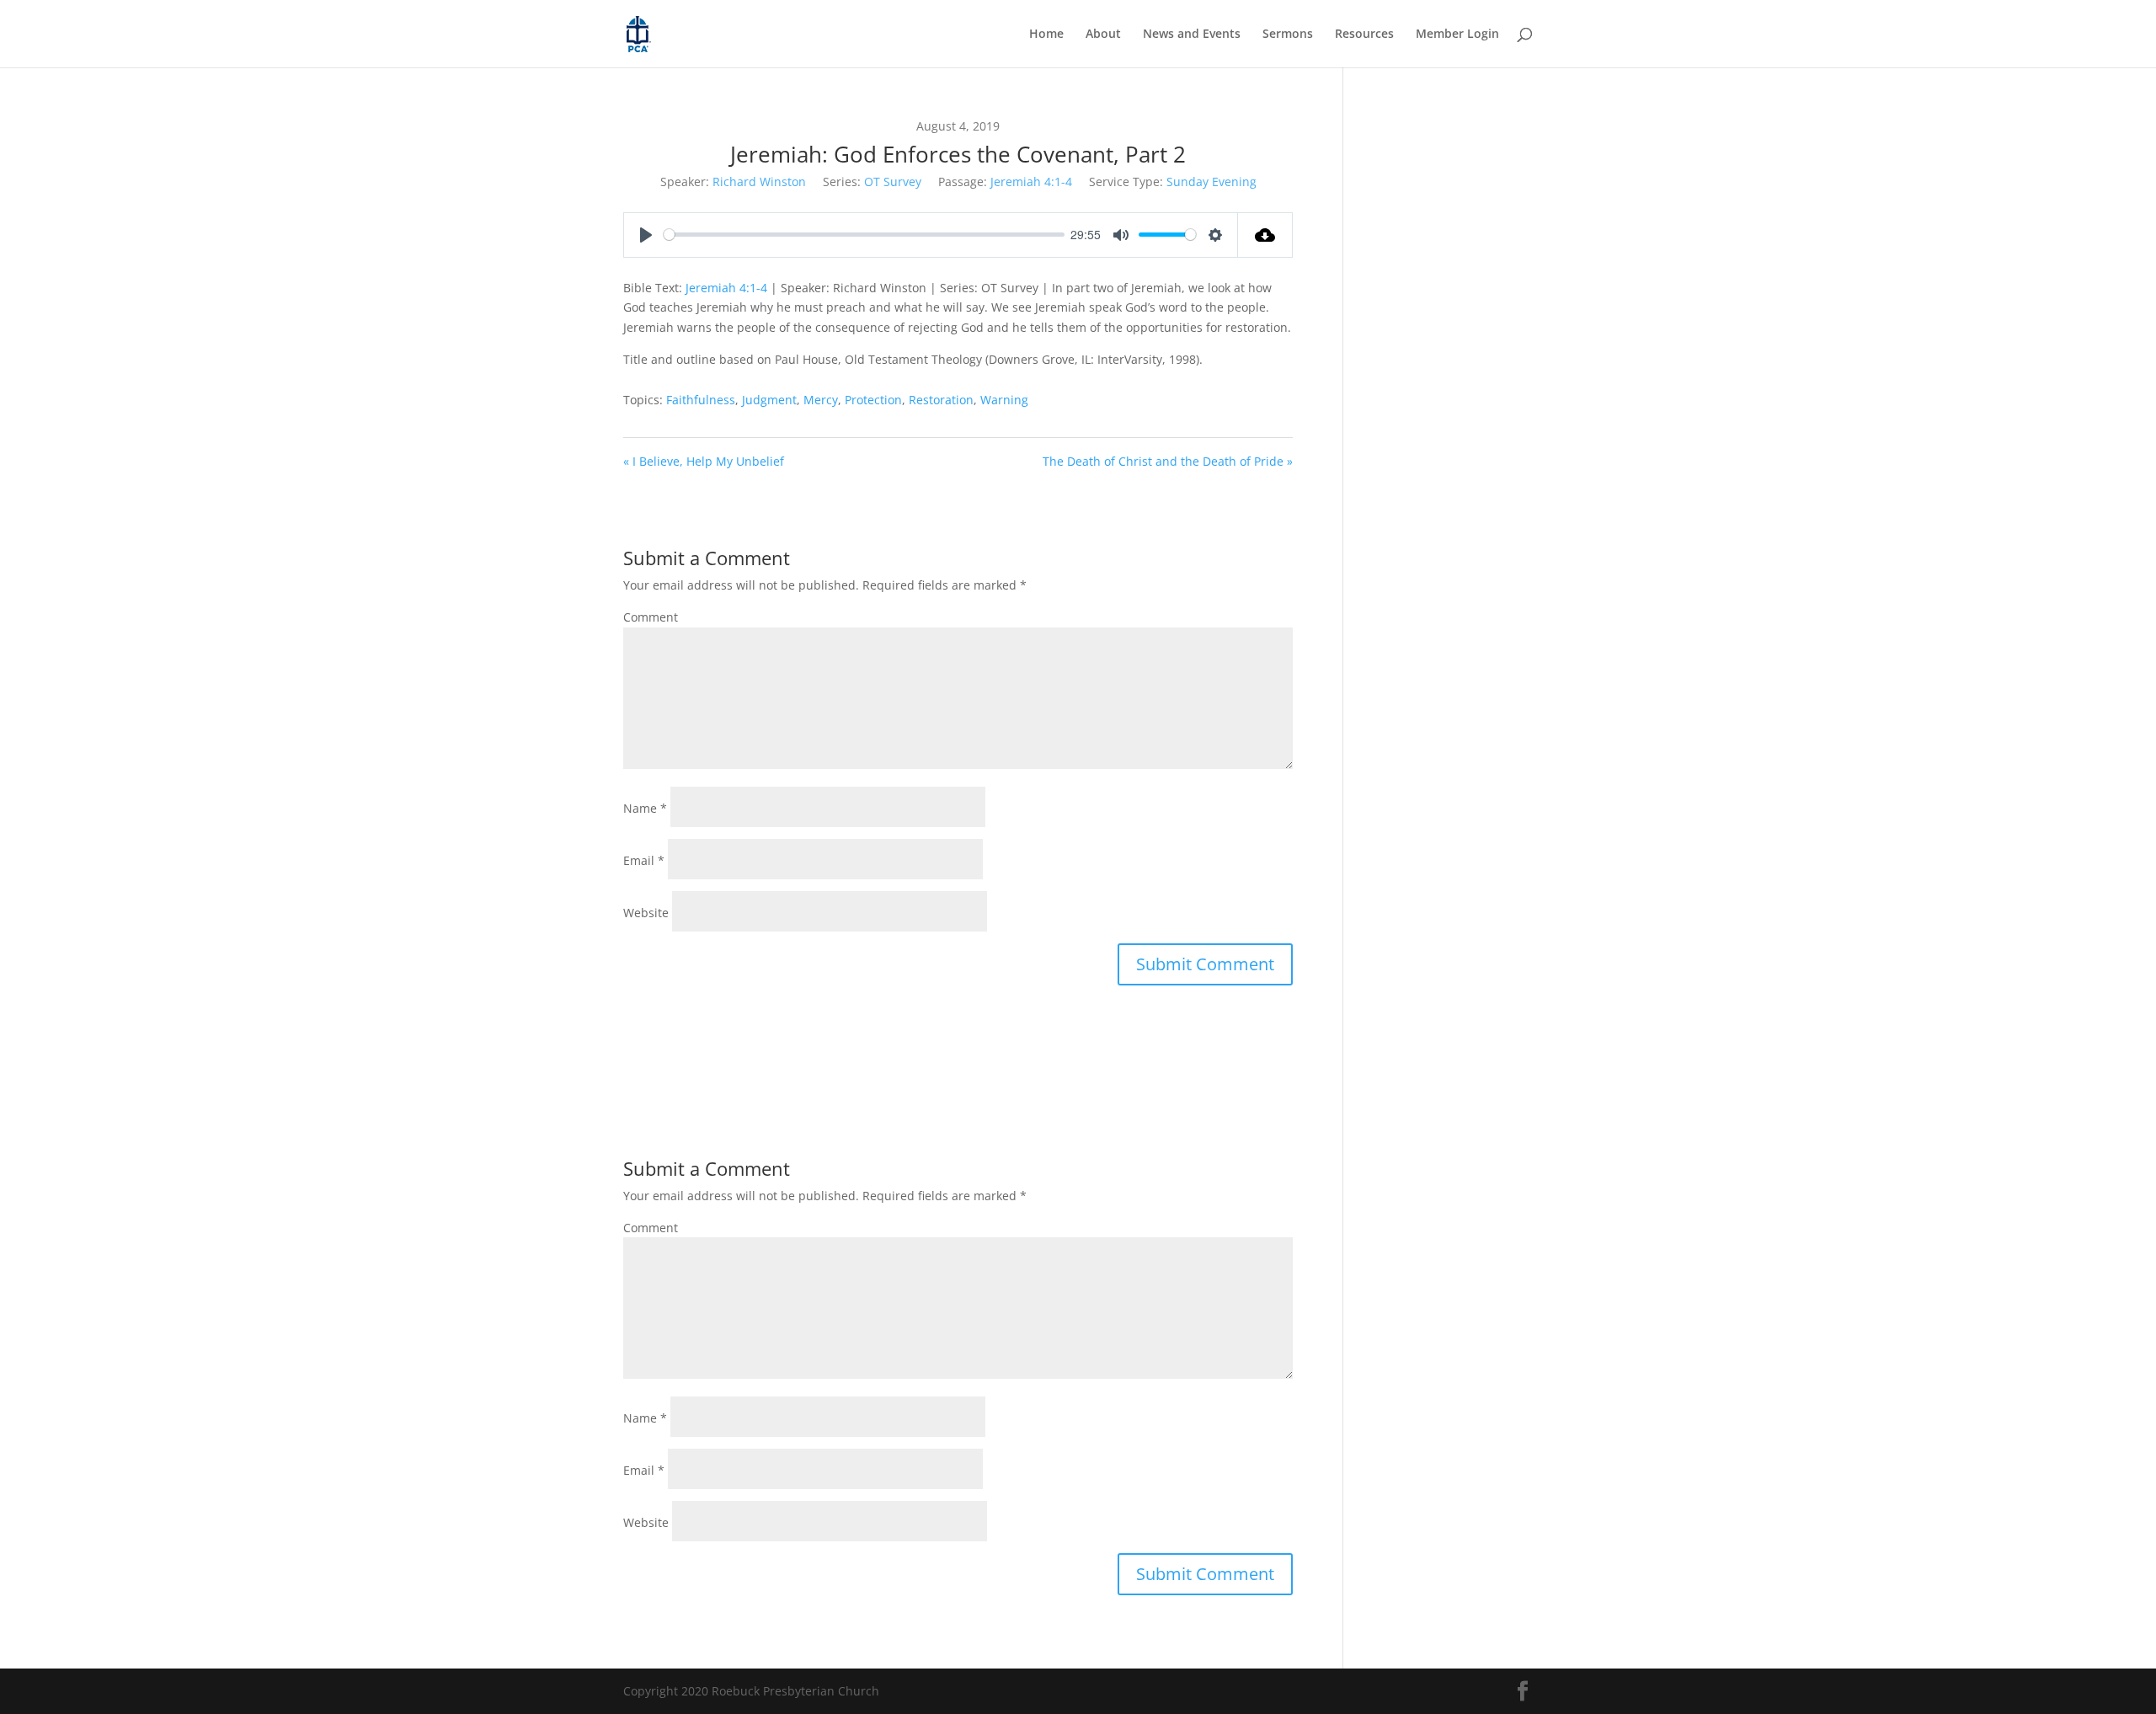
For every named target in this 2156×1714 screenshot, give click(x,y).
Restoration (941, 400)
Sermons (1288, 35)
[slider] (864, 235)
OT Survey (893, 182)
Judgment (769, 400)
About (1103, 35)
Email (644, 860)
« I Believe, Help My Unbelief (704, 461)
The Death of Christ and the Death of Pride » (1168, 461)
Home (1046, 35)
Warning (1004, 400)
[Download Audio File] (1265, 235)
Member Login (1457, 35)
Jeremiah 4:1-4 (1031, 182)
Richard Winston (759, 182)
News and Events (1192, 35)
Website (646, 913)
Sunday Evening (1211, 182)
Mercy (821, 400)
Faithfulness (701, 400)
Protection (873, 400)
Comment (651, 617)
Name (645, 808)
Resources (1364, 35)
